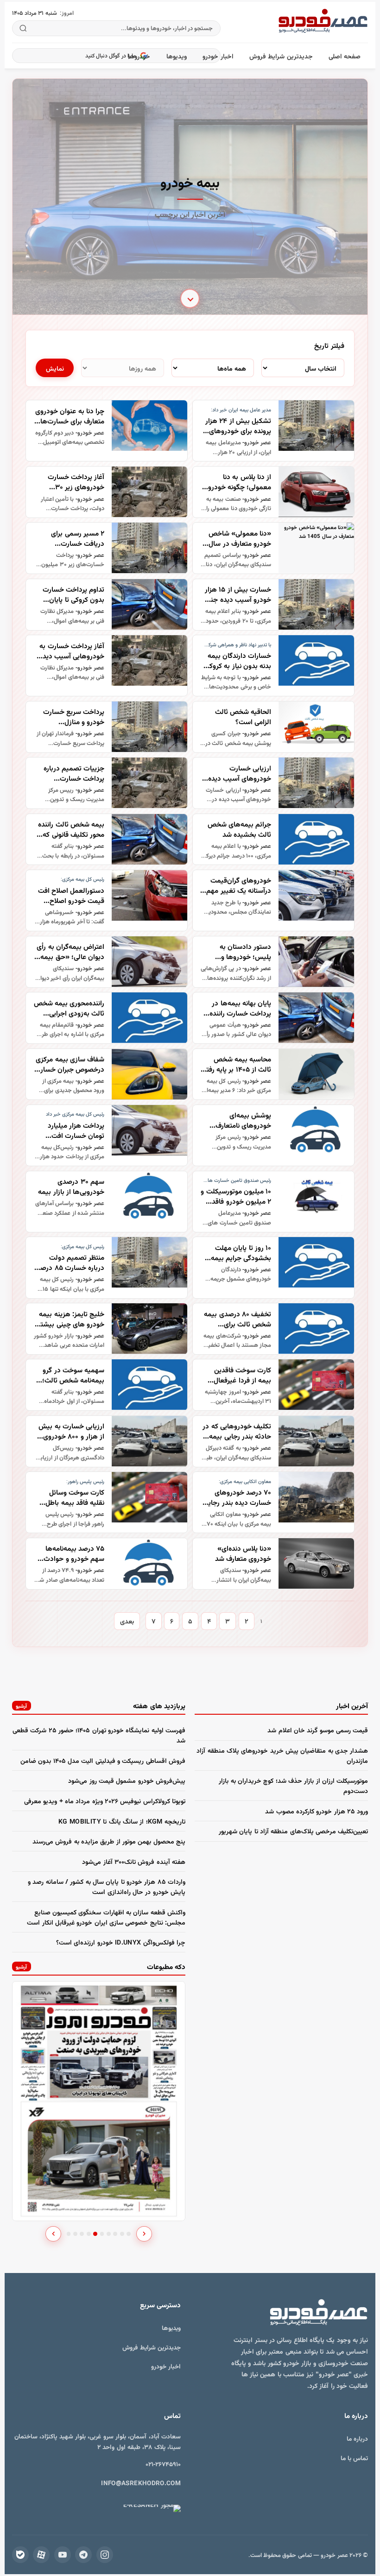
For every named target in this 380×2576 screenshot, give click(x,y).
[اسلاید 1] (69, 2234)
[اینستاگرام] (105, 2555)
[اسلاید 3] (82, 2234)
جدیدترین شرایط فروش (281, 56)
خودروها (139, 56)
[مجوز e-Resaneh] (140, 2508)
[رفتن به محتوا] (190, 298)
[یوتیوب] (63, 2555)
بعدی (127, 1621)
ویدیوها (177, 56)
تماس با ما (354, 2458)
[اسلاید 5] (95, 2234)
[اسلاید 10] (129, 2234)
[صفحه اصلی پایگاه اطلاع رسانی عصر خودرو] (323, 22)
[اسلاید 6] (102, 2234)
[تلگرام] (83, 2555)
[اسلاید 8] (115, 2234)
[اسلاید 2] (75, 2234)
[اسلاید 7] (109, 2234)
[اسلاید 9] (122, 2234)
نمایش (55, 368)
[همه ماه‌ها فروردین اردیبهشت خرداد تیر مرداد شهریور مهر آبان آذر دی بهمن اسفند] (213, 368)
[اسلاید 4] (89, 2234)
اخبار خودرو (218, 56)
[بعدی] (144, 2234)
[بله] (20, 2555)
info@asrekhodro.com (141, 2483)
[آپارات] (41, 2555)
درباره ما (357, 2438)
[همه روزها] (122, 368)
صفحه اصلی (345, 56)
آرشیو (21, 1706)
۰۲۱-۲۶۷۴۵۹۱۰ (163, 2464)
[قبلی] (53, 2234)
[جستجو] (23, 28)
